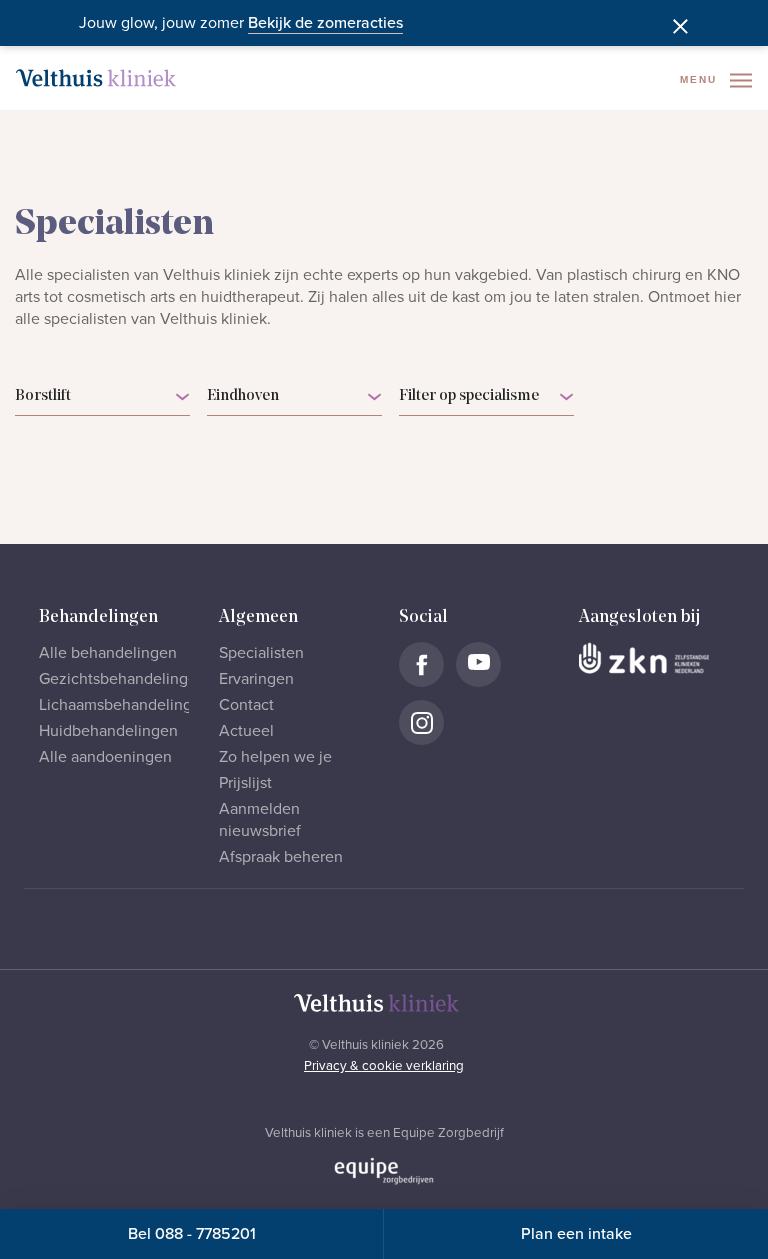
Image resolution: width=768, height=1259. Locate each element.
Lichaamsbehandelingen (124, 705)
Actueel (246, 731)
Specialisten (261, 653)
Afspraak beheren (281, 857)
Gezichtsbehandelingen (122, 679)
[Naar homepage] (96, 78)
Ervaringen (256, 679)
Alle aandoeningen (105, 757)
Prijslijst (245, 783)
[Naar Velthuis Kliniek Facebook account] (421, 664)
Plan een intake (576, 1234)
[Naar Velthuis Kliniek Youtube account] (478, 664)
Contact (246, 705)
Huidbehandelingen (108, 731)
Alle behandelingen (108, 653)
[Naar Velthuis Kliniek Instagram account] (421, 722)
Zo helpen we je (275, 757)
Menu (701, 79)
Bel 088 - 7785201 (192, 1234)
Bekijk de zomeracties (325, 23)
